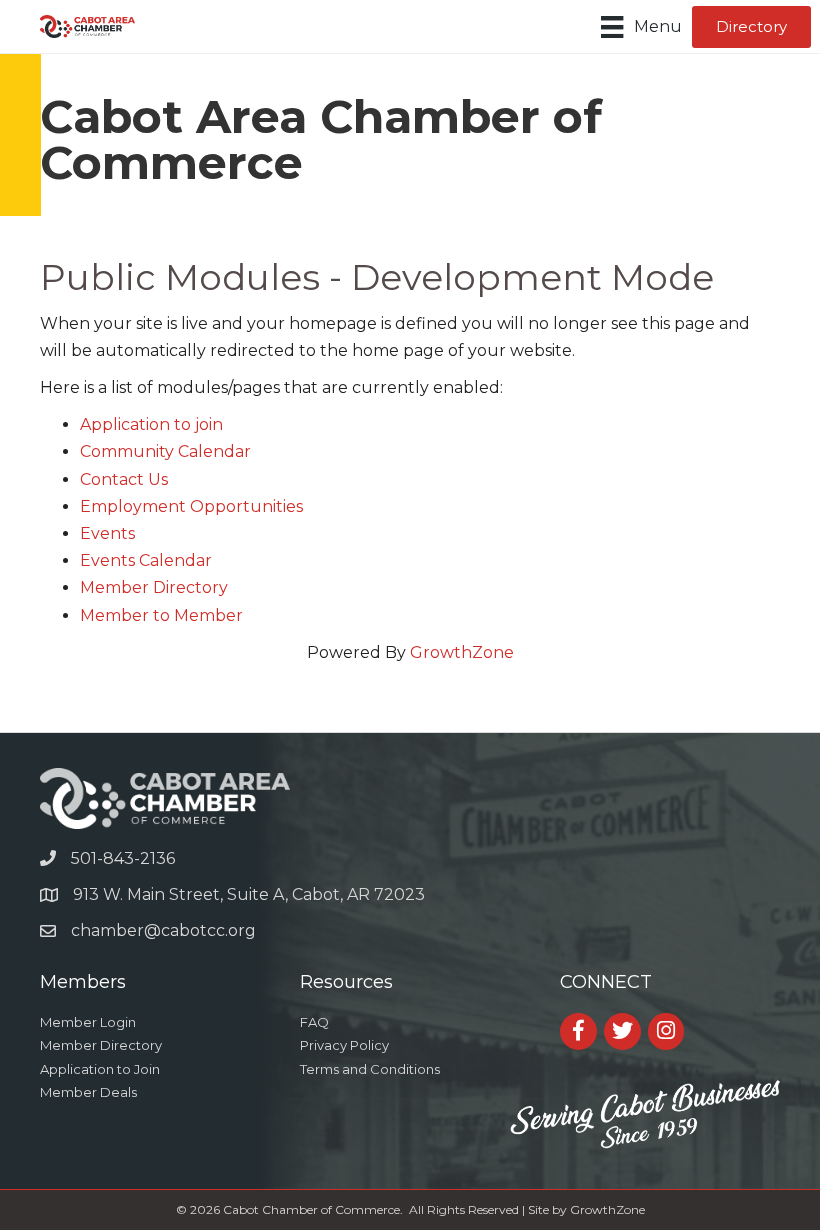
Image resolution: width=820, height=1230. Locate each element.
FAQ (314, 1022)
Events (107, 533)
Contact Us (124, 479)
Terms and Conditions (370, 1069)
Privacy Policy (344, 1045)
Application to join (151, 424)
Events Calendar (146, 560)
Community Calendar (165, 451)
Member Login (88, 1022)
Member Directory (154, 587)
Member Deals (88, 1092)
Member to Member (161, 615)
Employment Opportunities (191, 506)
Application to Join (100, 1069)
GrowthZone (462, 652)
